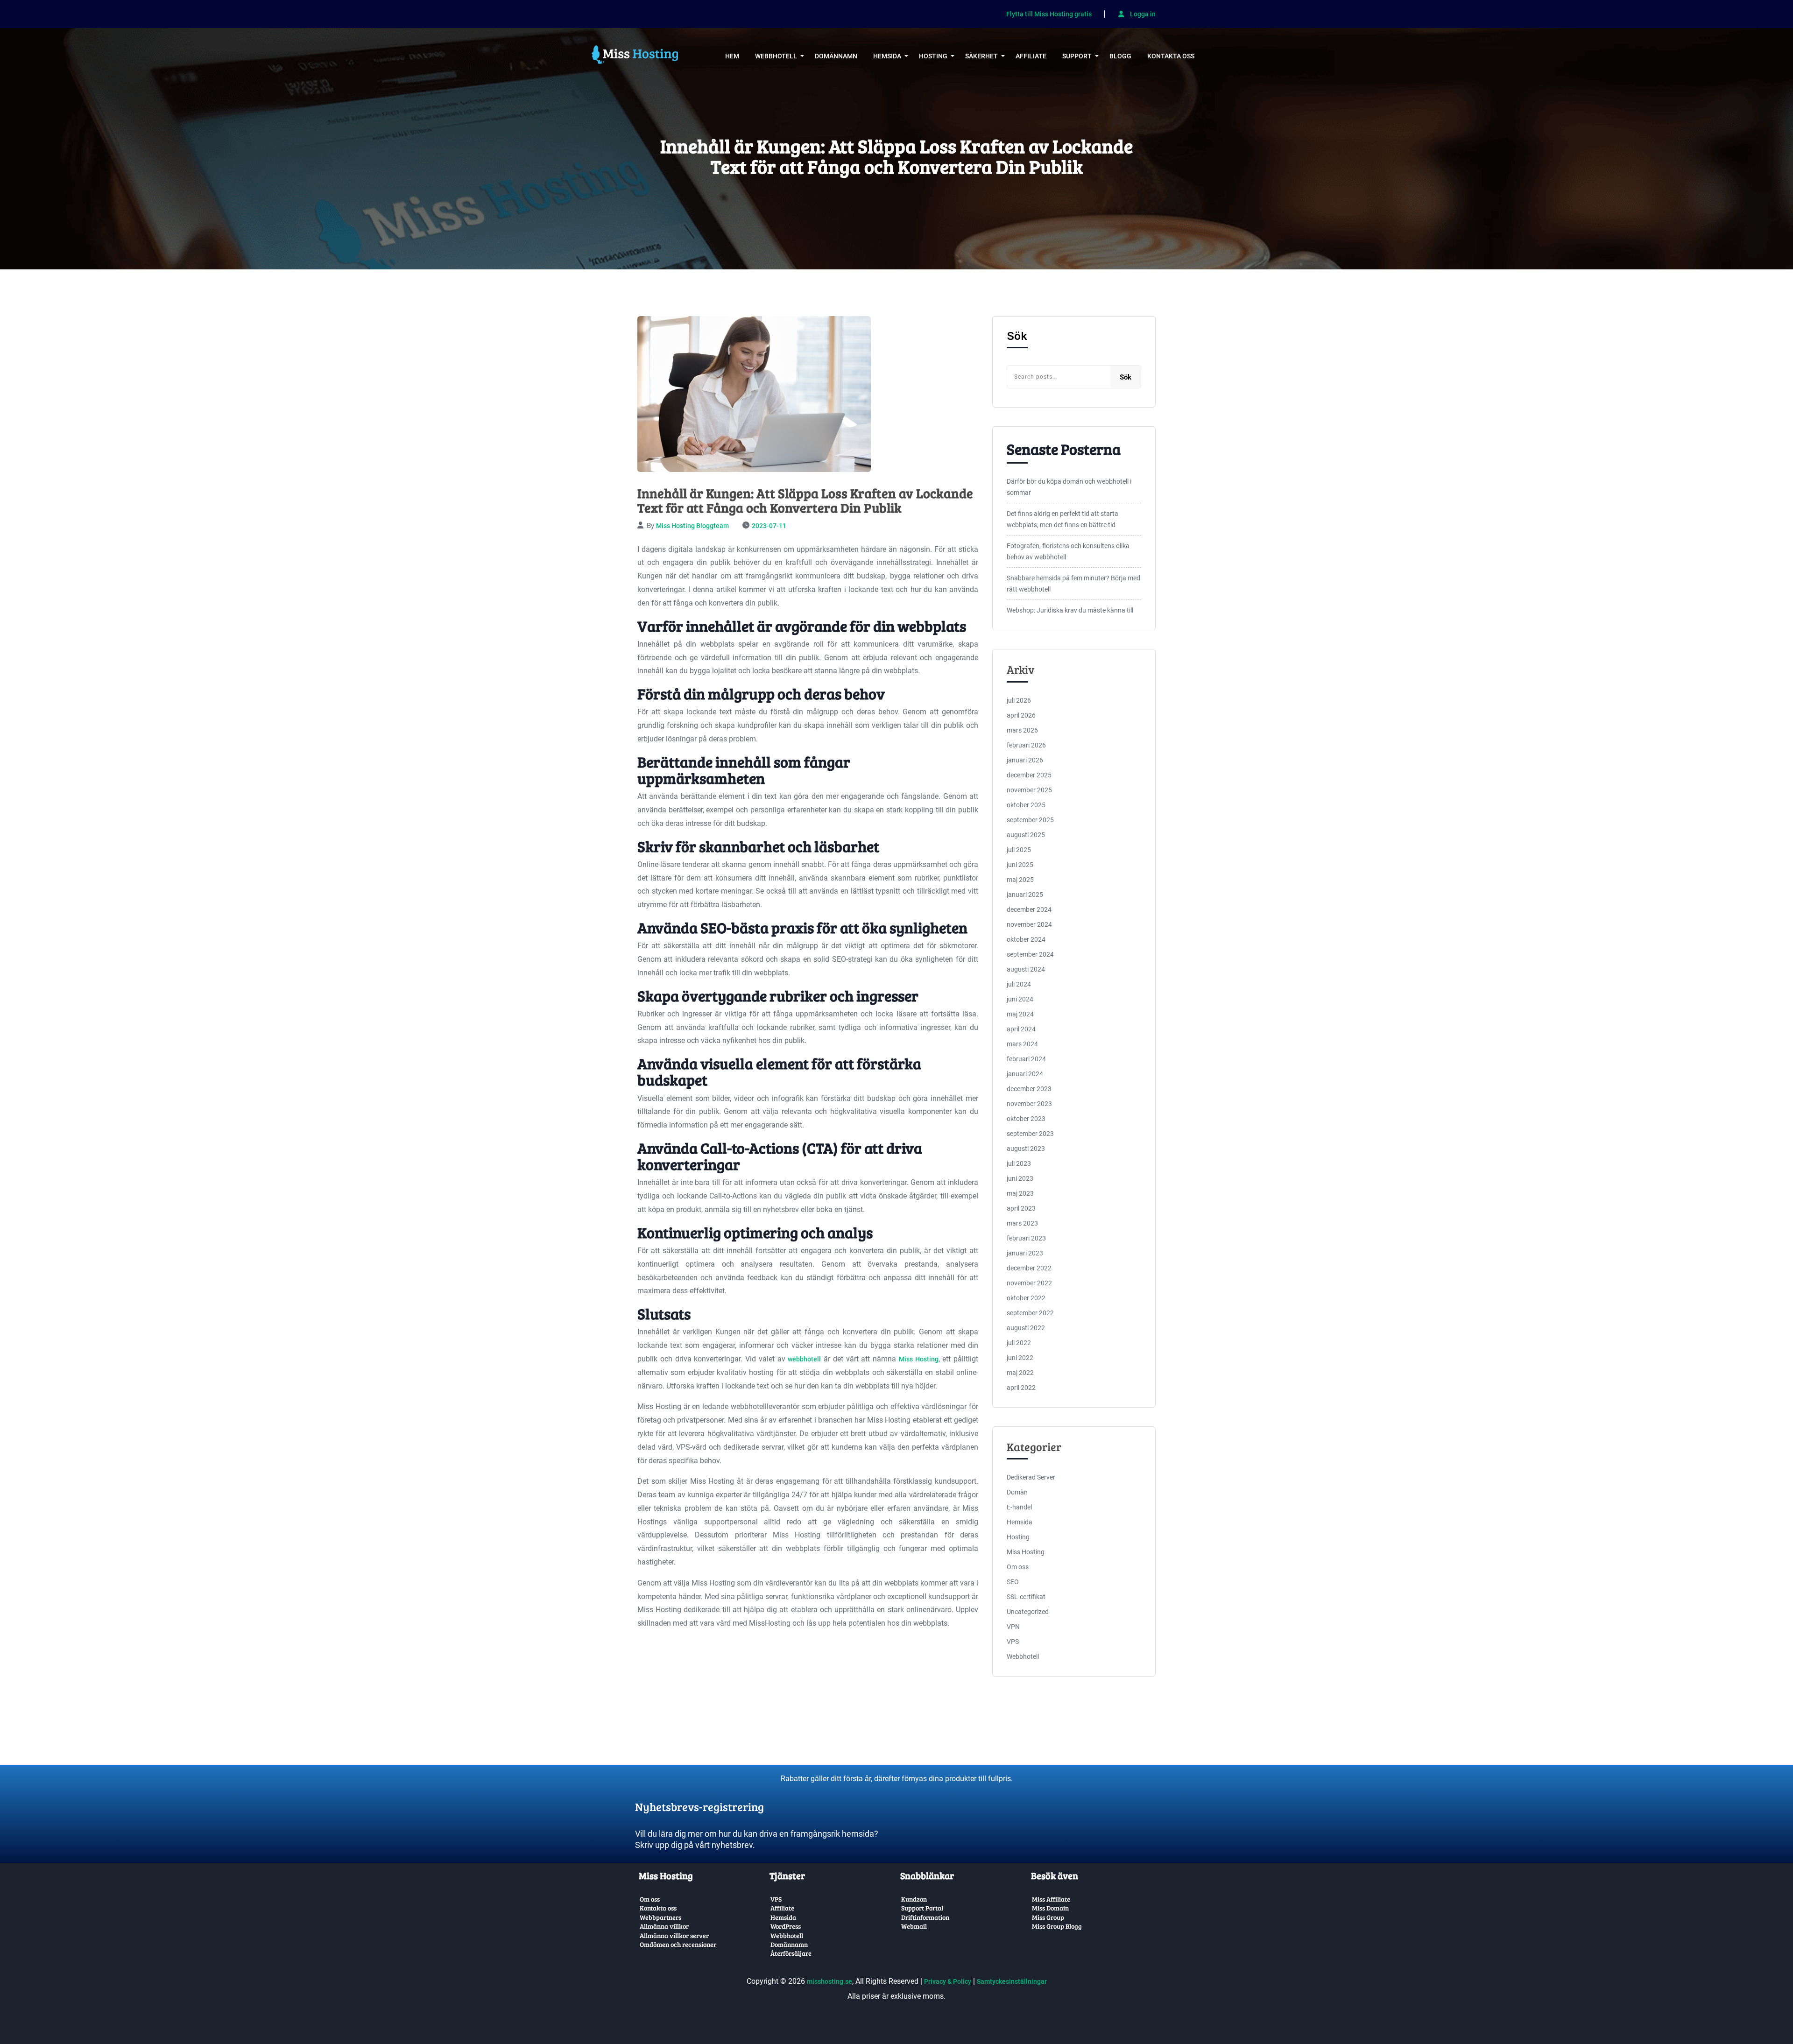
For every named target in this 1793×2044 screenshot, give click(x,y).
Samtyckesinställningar (1012, 1981)
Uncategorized (1028, 1612)
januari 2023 (1025, 1253)
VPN (1013, 1627)
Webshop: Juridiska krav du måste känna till (1070, 610)
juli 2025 (1019, 850)
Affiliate (1031, 56)
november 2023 (1029, 1104)
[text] (763, 1799)
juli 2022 (1019, 1343)
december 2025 (1029, 775)
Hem (732, 56)
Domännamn (836, 56)
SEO (1013, 1582)
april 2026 (1021, 715)
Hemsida (887, 56)
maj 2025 (1020, 880)
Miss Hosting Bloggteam (692, 526)
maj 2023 (1020, 1193)
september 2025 (1030, 820)
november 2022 (1029, 1283)
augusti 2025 (1026, 835)
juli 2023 (1019, 1163)
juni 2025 (1020, 865)
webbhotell (804, 1359)
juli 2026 (1019, 700)
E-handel (1019, 1507)
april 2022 (1021, 1388)
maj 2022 (1020, 1373)
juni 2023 (1020, 1178)
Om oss (1018, 1567)
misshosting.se (829, 1981)
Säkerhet (981, 56)
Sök (1017, 336)
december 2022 (1029, 1268)
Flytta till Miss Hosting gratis (1049, 14)
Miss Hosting (919, 1359)
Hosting (933, 56)
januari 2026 (1025, 760)
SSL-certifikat (1026, 1597)
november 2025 (1029, 790)
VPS (1013, 1642)
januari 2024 (1025, 1074)
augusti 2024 (1026, 969)
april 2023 (1021, 1208)
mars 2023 (1022, 1223)
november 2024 (1029, 924)
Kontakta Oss (1171, 56)
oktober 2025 (1026, 805)
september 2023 (1030, 1134)
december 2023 (1029, 1089)
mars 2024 (1022, 1044)
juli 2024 (1019, 984)
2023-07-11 (769, 526)
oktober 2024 (1026, 939)
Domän (1017, 1492)
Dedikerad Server (1031, 1477)
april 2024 (1021, 1029)
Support (1077, 56)
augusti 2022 (1026, 1328)
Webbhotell (776, 56)
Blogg (1120, 56)
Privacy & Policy (948, 1981)
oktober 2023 (1026, 1119)
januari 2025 (1025, 895)
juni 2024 (1020, 999)
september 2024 (1030, 954)
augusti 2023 (1026, 1149)
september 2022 (1030, 1313)
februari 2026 (1026, 745)
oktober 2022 (1026, 1298)
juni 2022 (1020, 1358)
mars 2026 (1022, 730)
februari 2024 (1026, 1059)
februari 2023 (1026, 1238)
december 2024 (1029, 909)
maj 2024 (1020, 1014)
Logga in (1142, 14)
